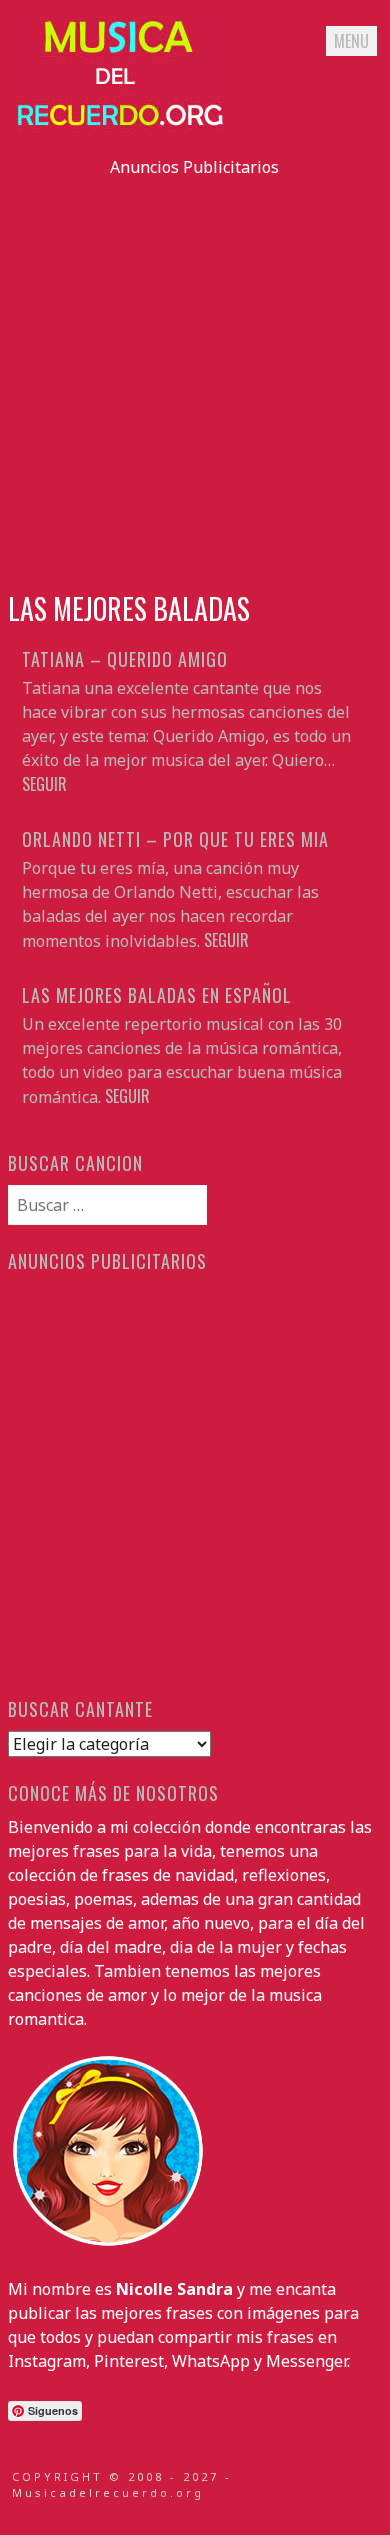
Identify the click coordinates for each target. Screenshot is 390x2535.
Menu (351, 41)
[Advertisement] (195, 374)
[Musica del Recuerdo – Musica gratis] (118, 127)
